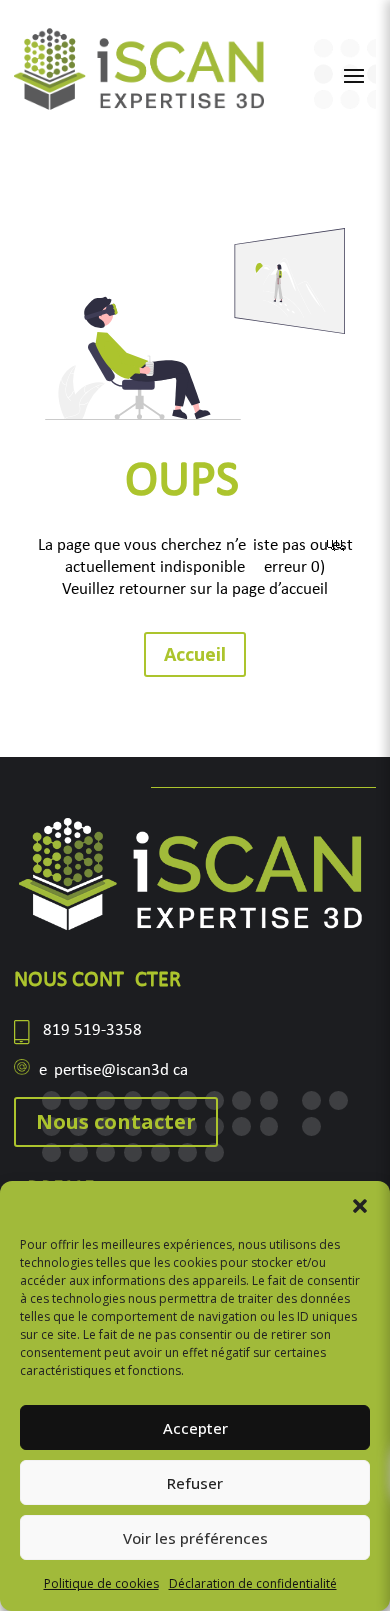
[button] (360, 1206)
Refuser (195, 1483)
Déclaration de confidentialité (253, 1583)
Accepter (195, 1428)
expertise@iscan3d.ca (113, 1070)
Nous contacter (116, 1121)
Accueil (195, 654)
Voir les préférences (195, 1538)
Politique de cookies (101, 1583)
